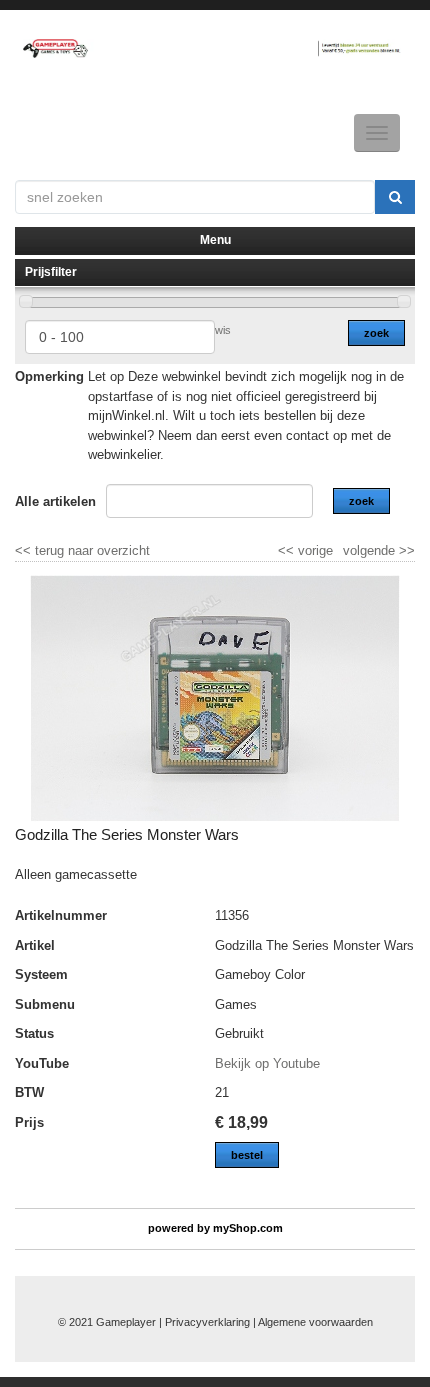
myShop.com (248, 1228)
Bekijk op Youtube (267, 1063)
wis (223, 330)
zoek (376, 333)
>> (405, 550)
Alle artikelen (55, 501)
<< (288, 550)
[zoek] (395, 197)
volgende (379, 550)
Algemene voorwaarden (315, 1322)
